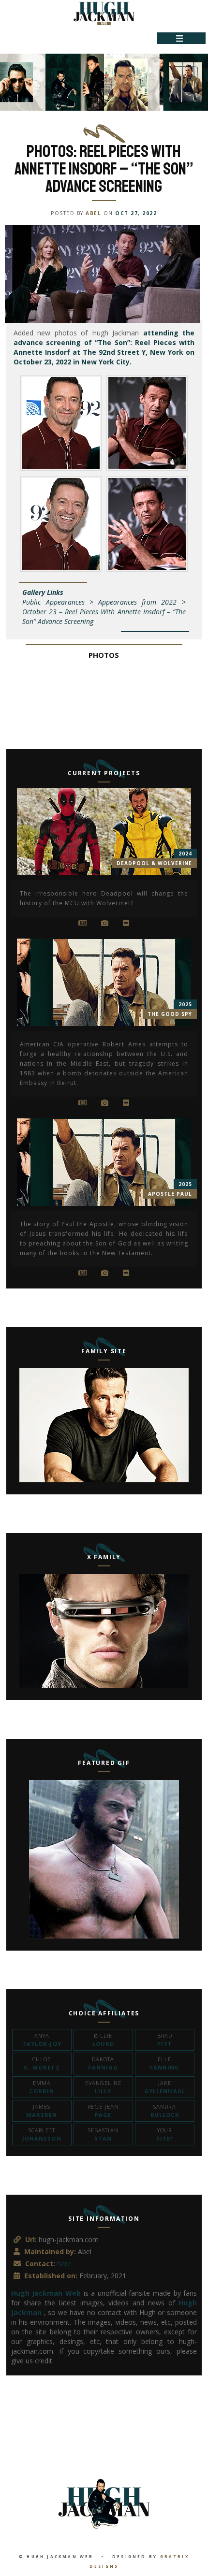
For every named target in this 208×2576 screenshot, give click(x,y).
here (64, 2264)
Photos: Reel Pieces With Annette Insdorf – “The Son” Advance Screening (104, 169)
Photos (104, 655)
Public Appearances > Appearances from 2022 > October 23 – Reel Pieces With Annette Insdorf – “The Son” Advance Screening (104, 612)
